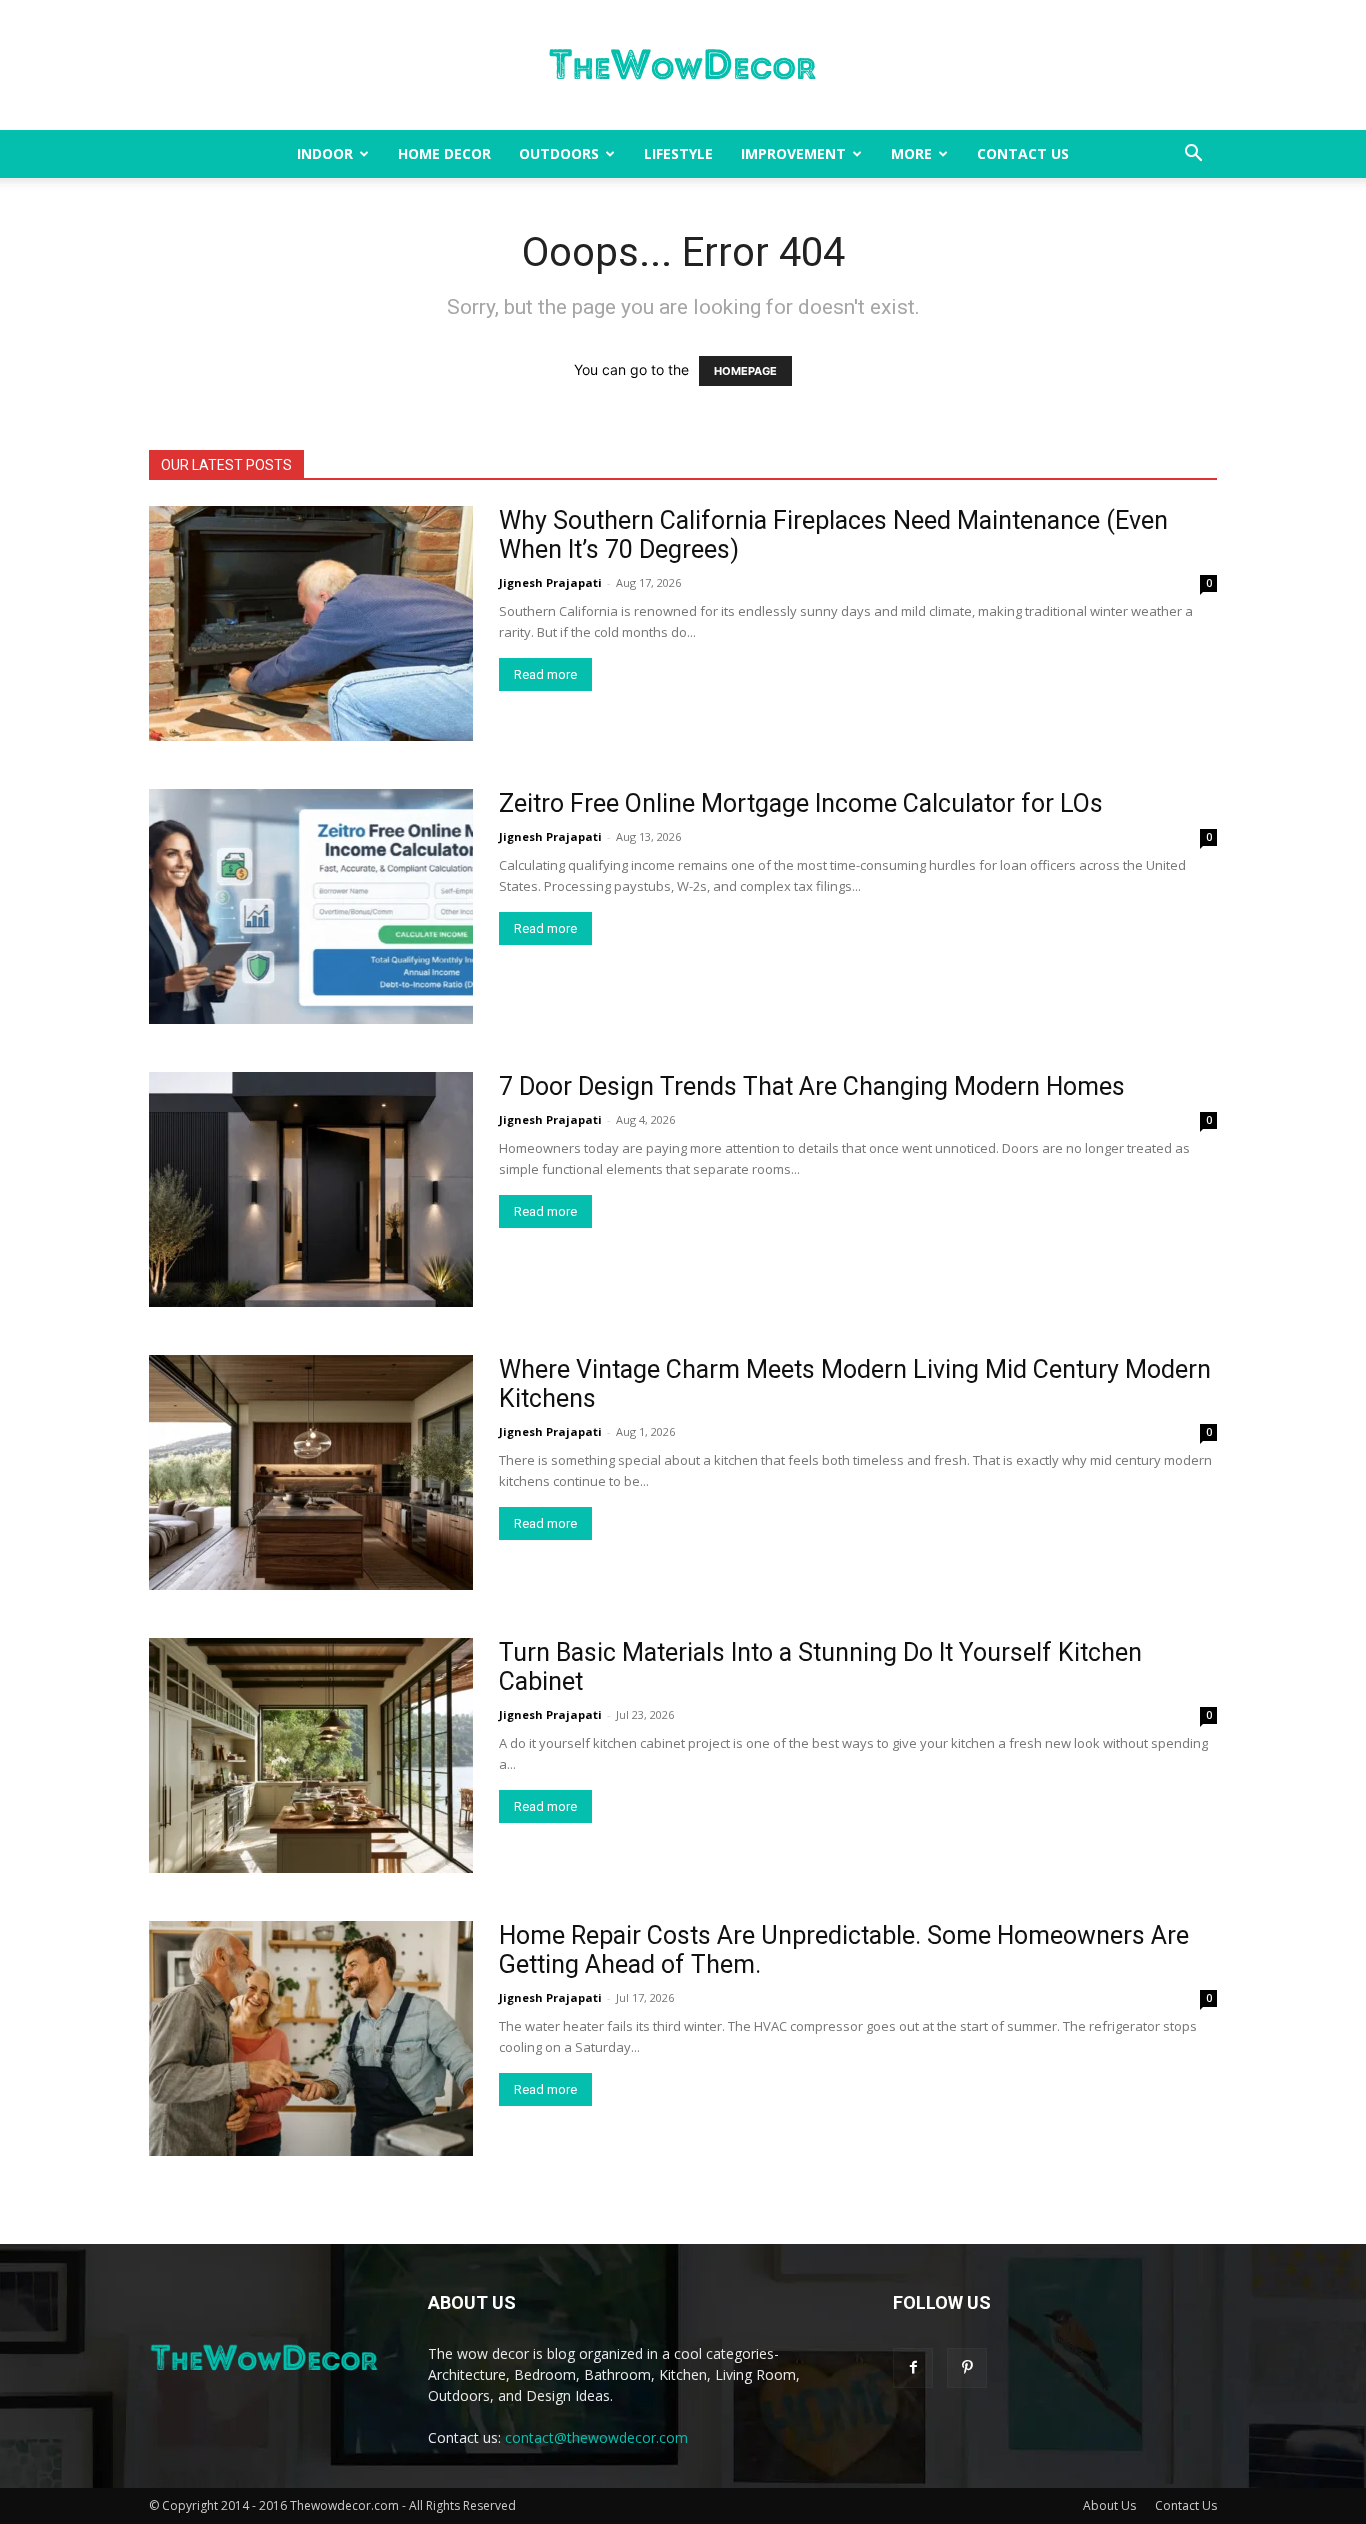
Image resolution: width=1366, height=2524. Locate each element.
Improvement (793, 153)
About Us (1109, 2505)
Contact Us (1023, 153)
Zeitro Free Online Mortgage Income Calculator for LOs (801, 803)
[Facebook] (913, 2368)
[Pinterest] (967, 2368)
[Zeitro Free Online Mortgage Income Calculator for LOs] (311, 906)
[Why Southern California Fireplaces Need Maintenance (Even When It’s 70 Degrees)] (311, 623)
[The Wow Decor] (683, 66)
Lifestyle (678, 153)
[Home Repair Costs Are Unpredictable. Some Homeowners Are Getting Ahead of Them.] (311, 2038)
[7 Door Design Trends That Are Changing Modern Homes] (311, 1189)
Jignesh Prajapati (550, 582)
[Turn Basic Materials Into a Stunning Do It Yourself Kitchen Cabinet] (311, 1755)
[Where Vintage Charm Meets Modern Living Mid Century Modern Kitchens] (311, 1472)
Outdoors (559, 153)
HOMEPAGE (745, 371)
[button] (1193, 155)
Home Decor (444, 153)
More (911, 153)
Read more (545, 674)
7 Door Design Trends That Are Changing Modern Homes (812, 1086)
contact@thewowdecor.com (596, 2437)
